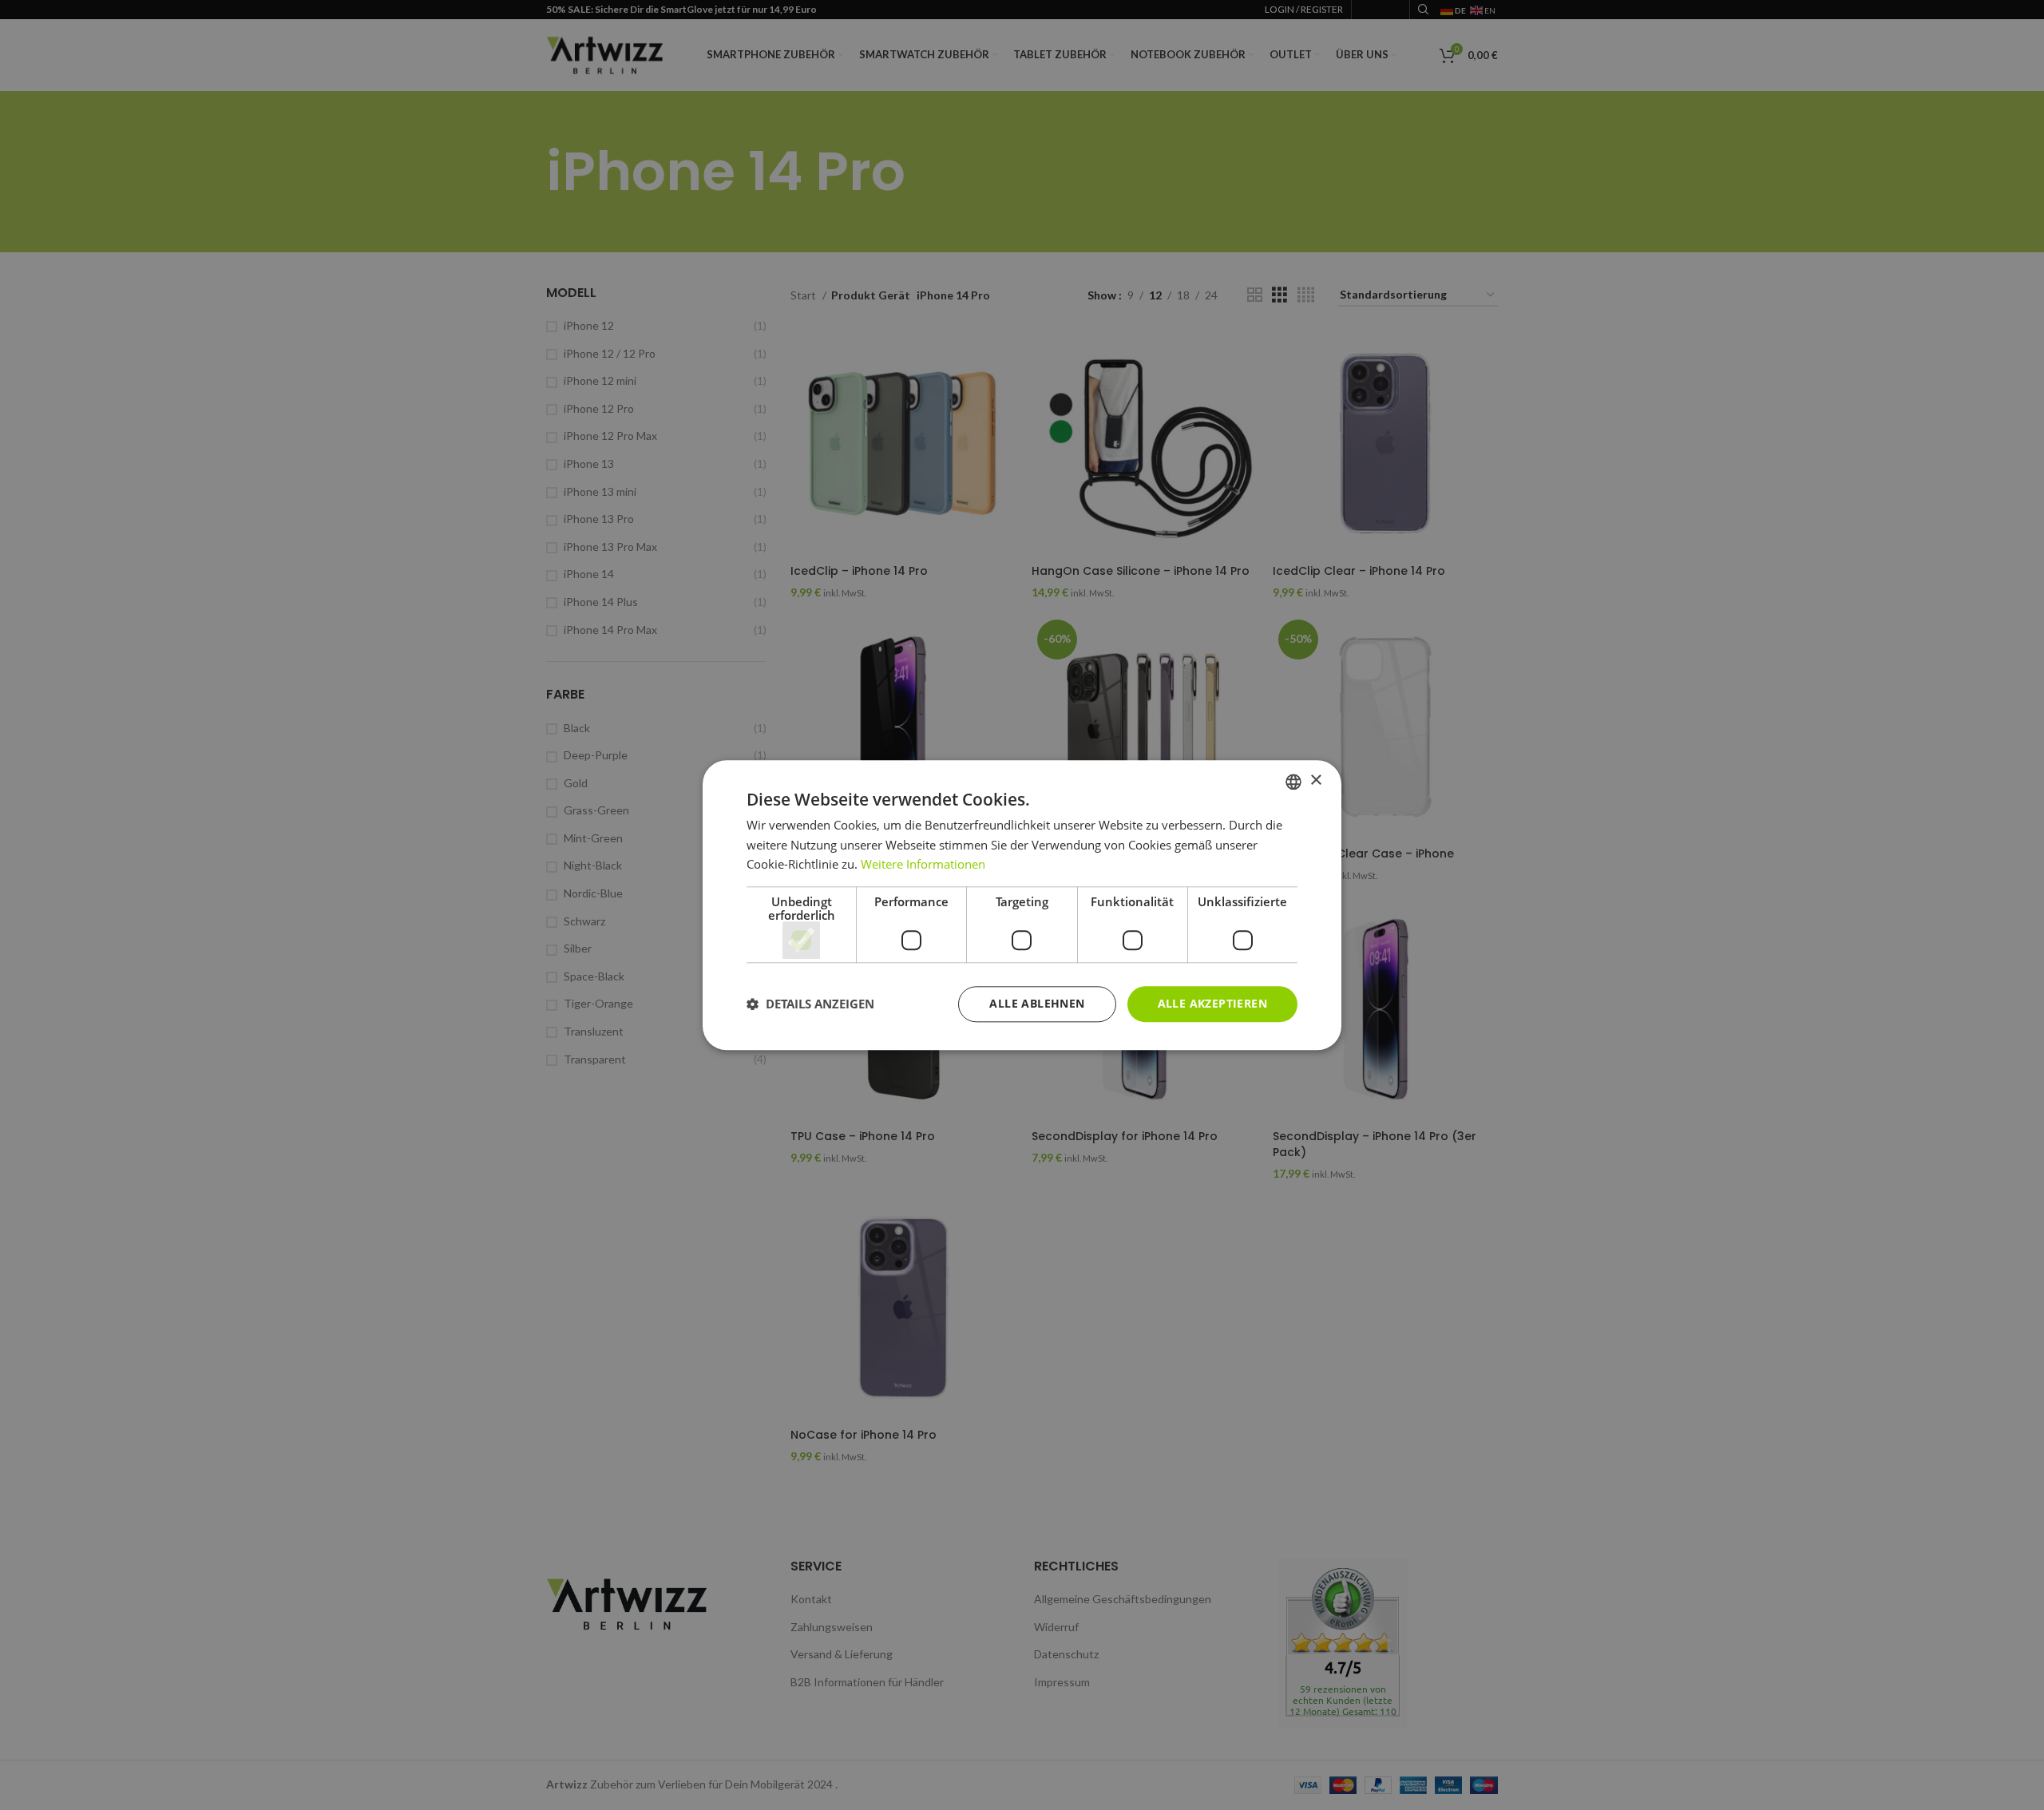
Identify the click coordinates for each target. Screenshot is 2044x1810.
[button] (810, 1004)
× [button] (1315, 780)
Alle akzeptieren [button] (1212, 1003)
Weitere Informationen (923, 865)
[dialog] (1022, 905)
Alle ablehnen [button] (1037, 1003)
